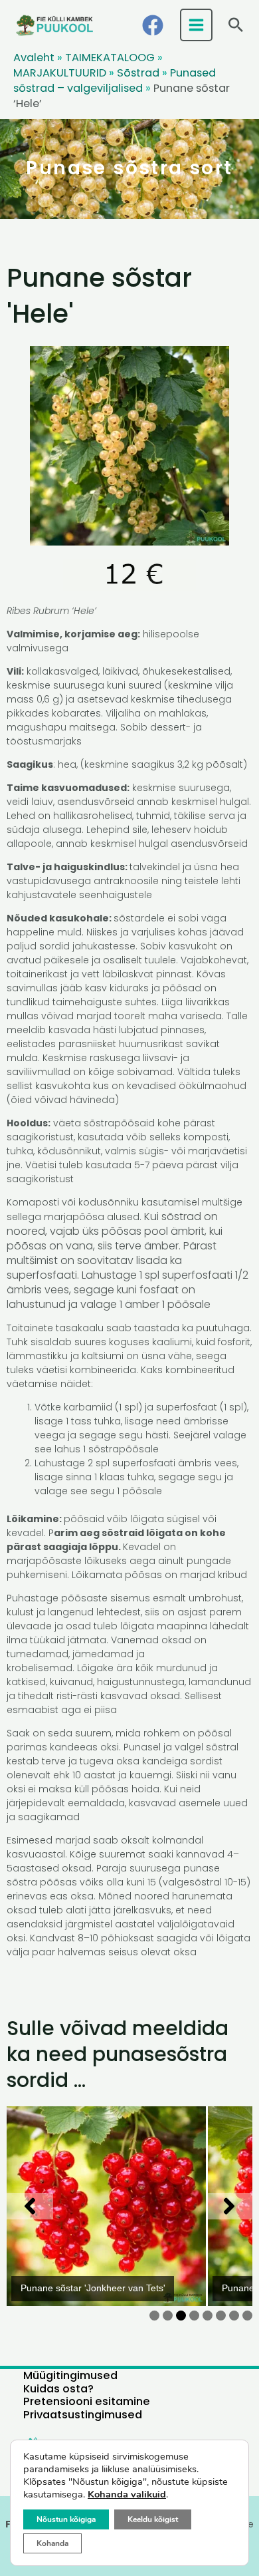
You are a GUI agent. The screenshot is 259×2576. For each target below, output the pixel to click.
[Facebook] (153, 25)
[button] (236, 25)
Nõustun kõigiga (66, 2519)
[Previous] (30, 2206)
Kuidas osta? (58, 2389)
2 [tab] (168, 2316)
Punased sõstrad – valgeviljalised (115, 80)
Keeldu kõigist (153, 2519)
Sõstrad (138, 73)
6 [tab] (221, 2316)
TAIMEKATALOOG (110, 58)
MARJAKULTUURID (60, 73)
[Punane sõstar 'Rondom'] (114, 2206)
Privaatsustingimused (83, 2415)
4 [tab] (194, 2316)
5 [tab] (208, 2316)
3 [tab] (181, 2316)
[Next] (229, 2206)
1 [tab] (154, 2316)
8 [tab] (247, 2316)
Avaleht (34, 58)
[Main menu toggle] (197, 25)
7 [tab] (234, 2316)
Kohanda (52, 2543)
